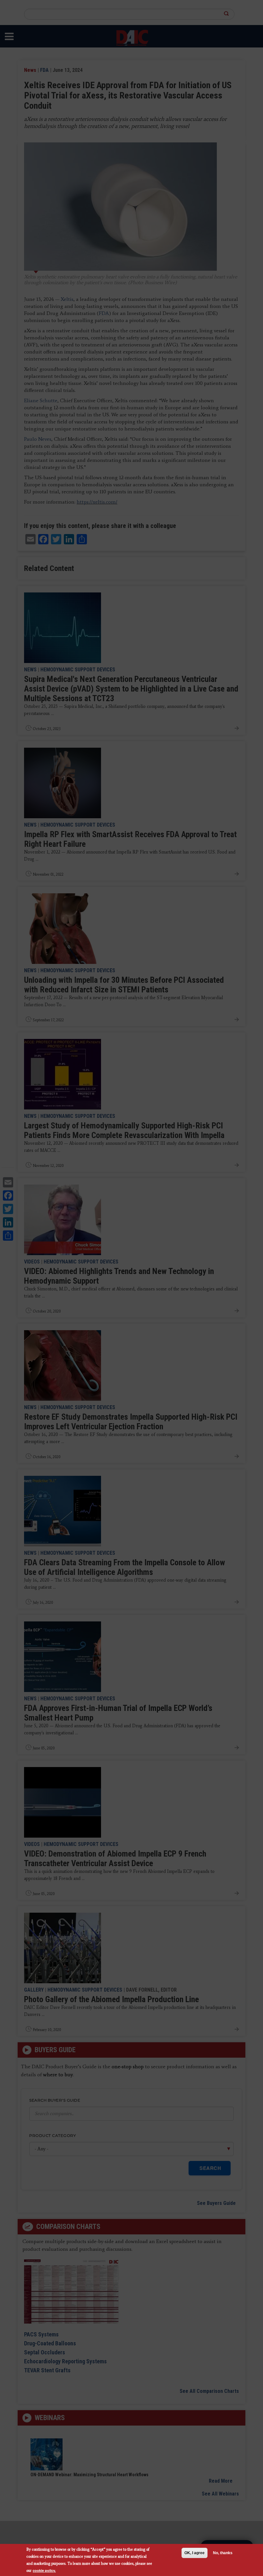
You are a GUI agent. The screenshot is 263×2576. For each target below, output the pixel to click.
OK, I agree (195, 2553)
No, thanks (223, 2553)
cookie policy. (44, 2570)
